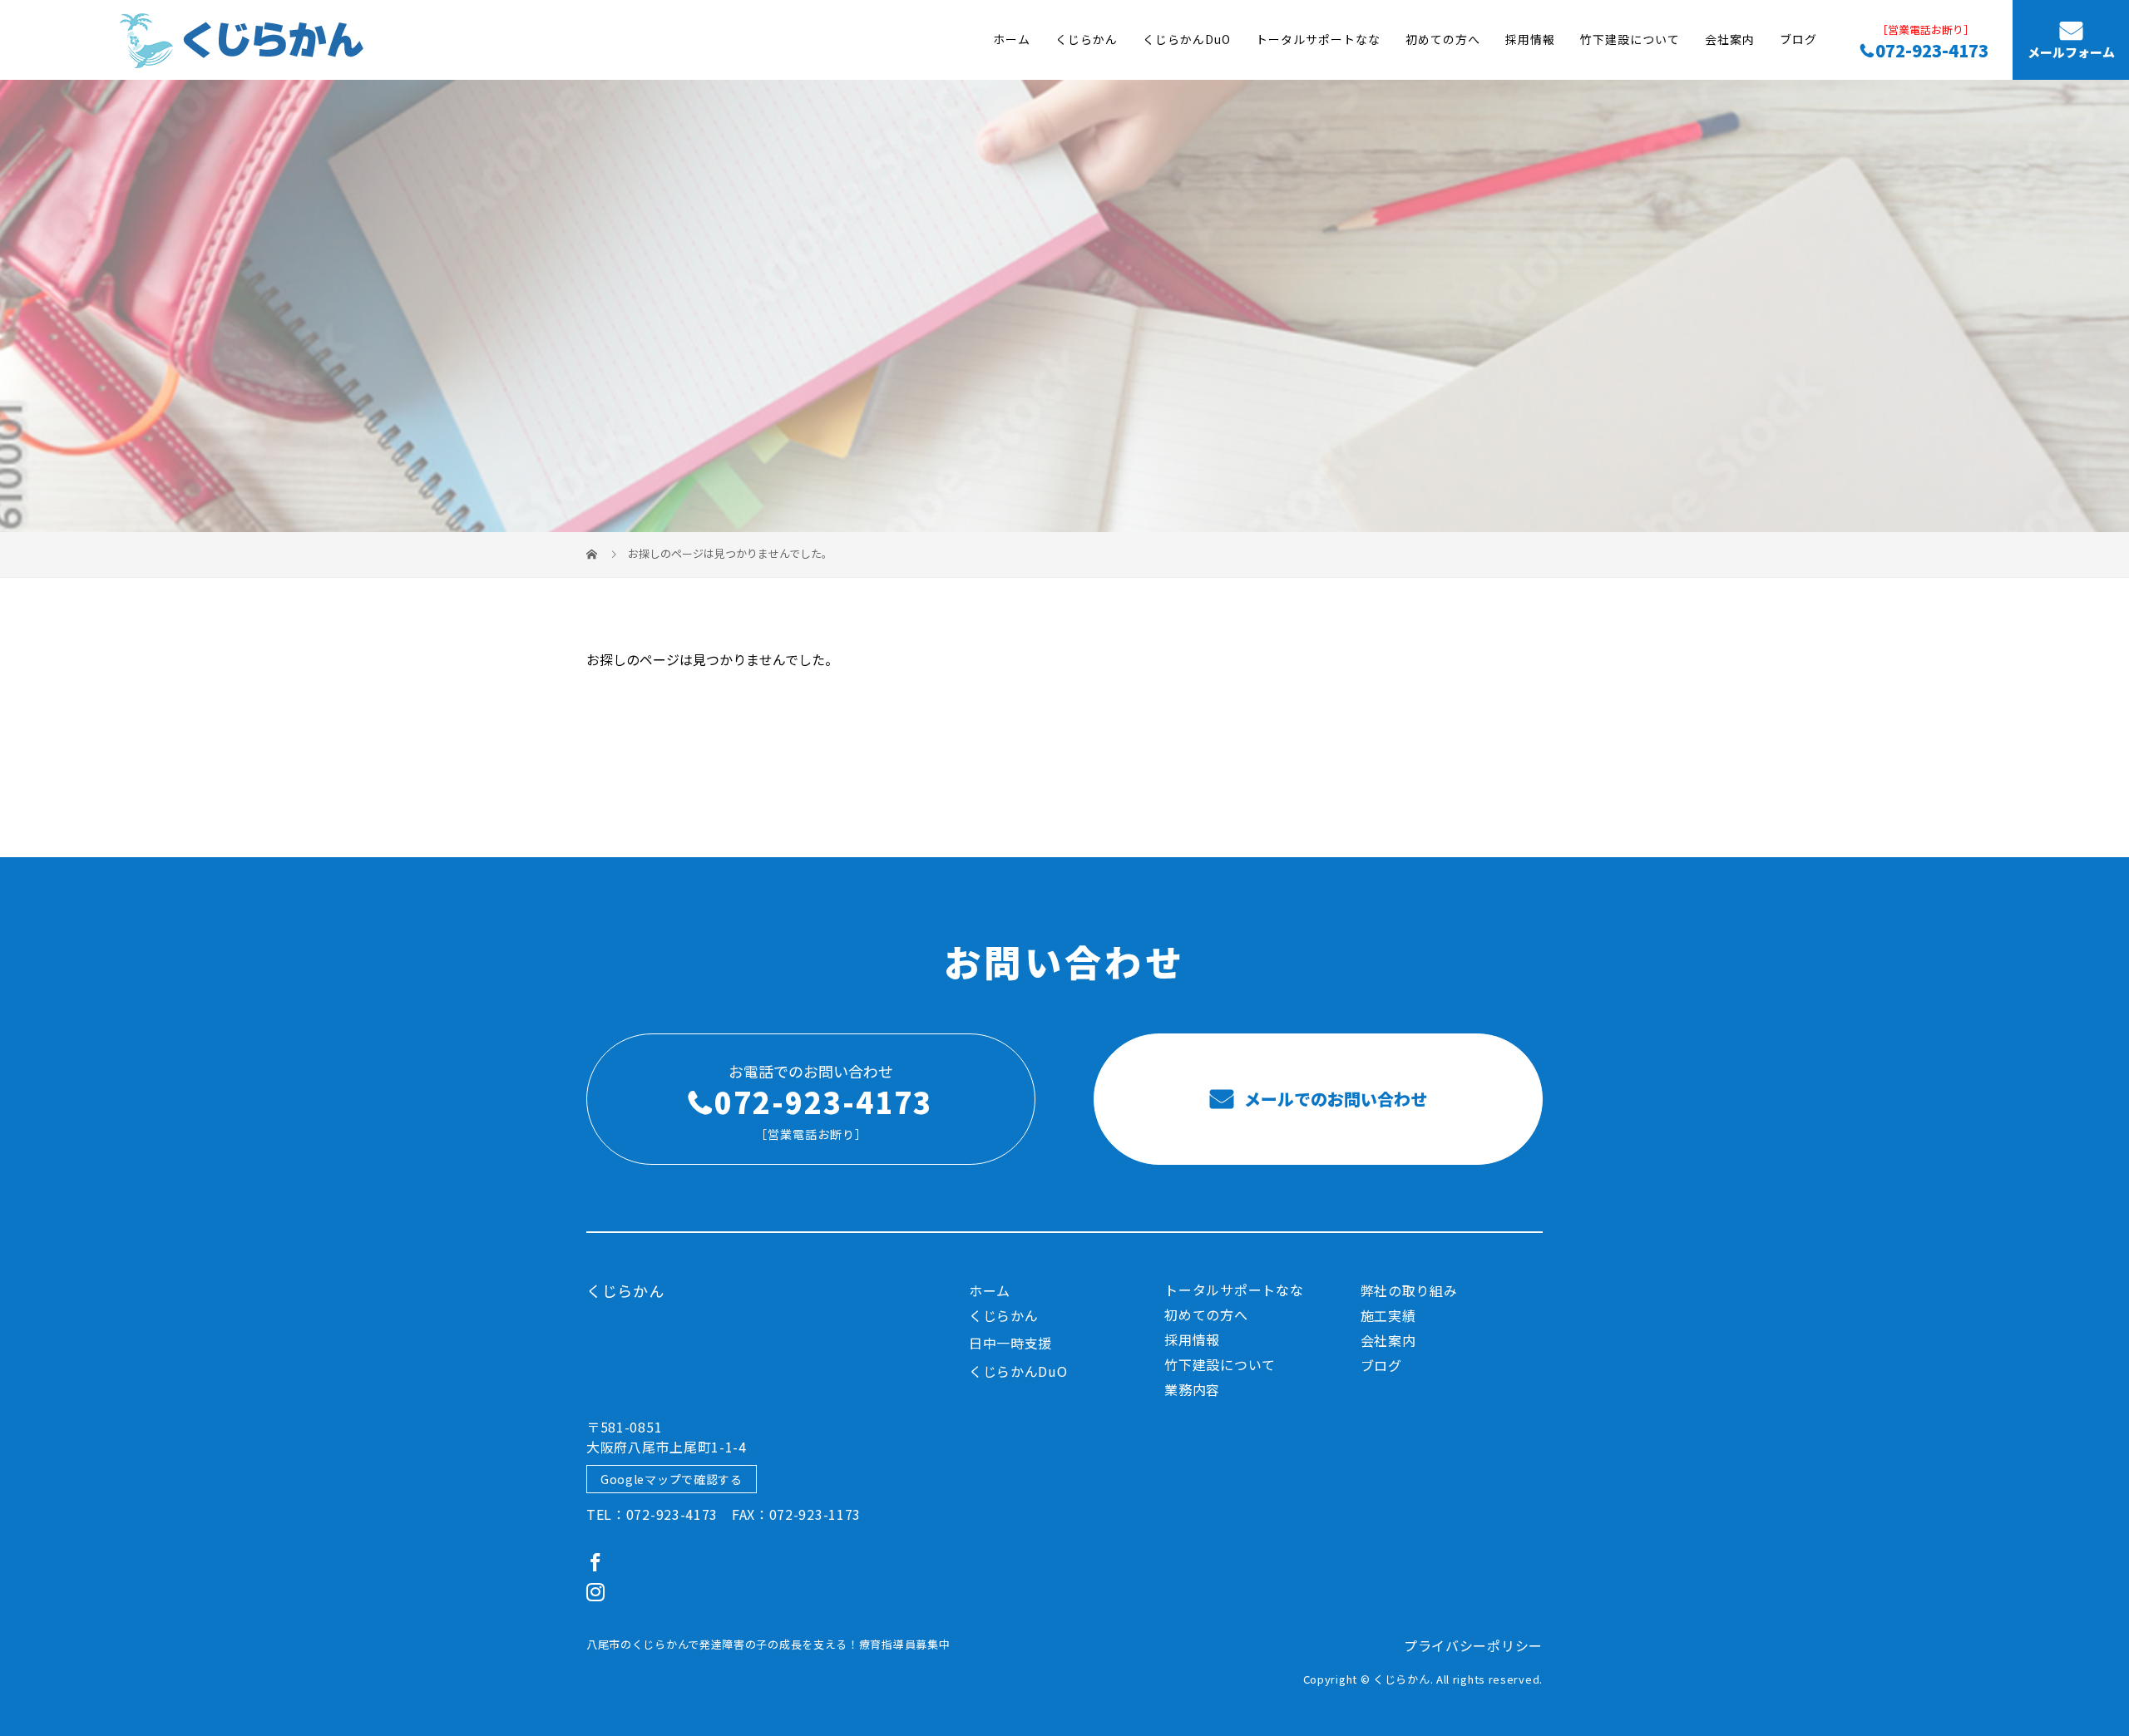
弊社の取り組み (1409, 1290)
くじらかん (1087, 40)
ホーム (1012, 40)
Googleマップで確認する (672, 1479)
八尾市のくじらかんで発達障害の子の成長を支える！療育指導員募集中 (768, 1644)
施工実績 (1388, 1315)
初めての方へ (1443, 40)
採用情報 (1530, 40)
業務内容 (1192, 1389)
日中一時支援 (1010, 1343)
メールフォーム (2071, 53)
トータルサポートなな (1318, 40)
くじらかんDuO (1187, 40)
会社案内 (1730, 40)
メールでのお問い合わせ (1334, 1099)
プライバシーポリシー (1473, 1645)
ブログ (1798, 40)
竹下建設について (1630, 40)
